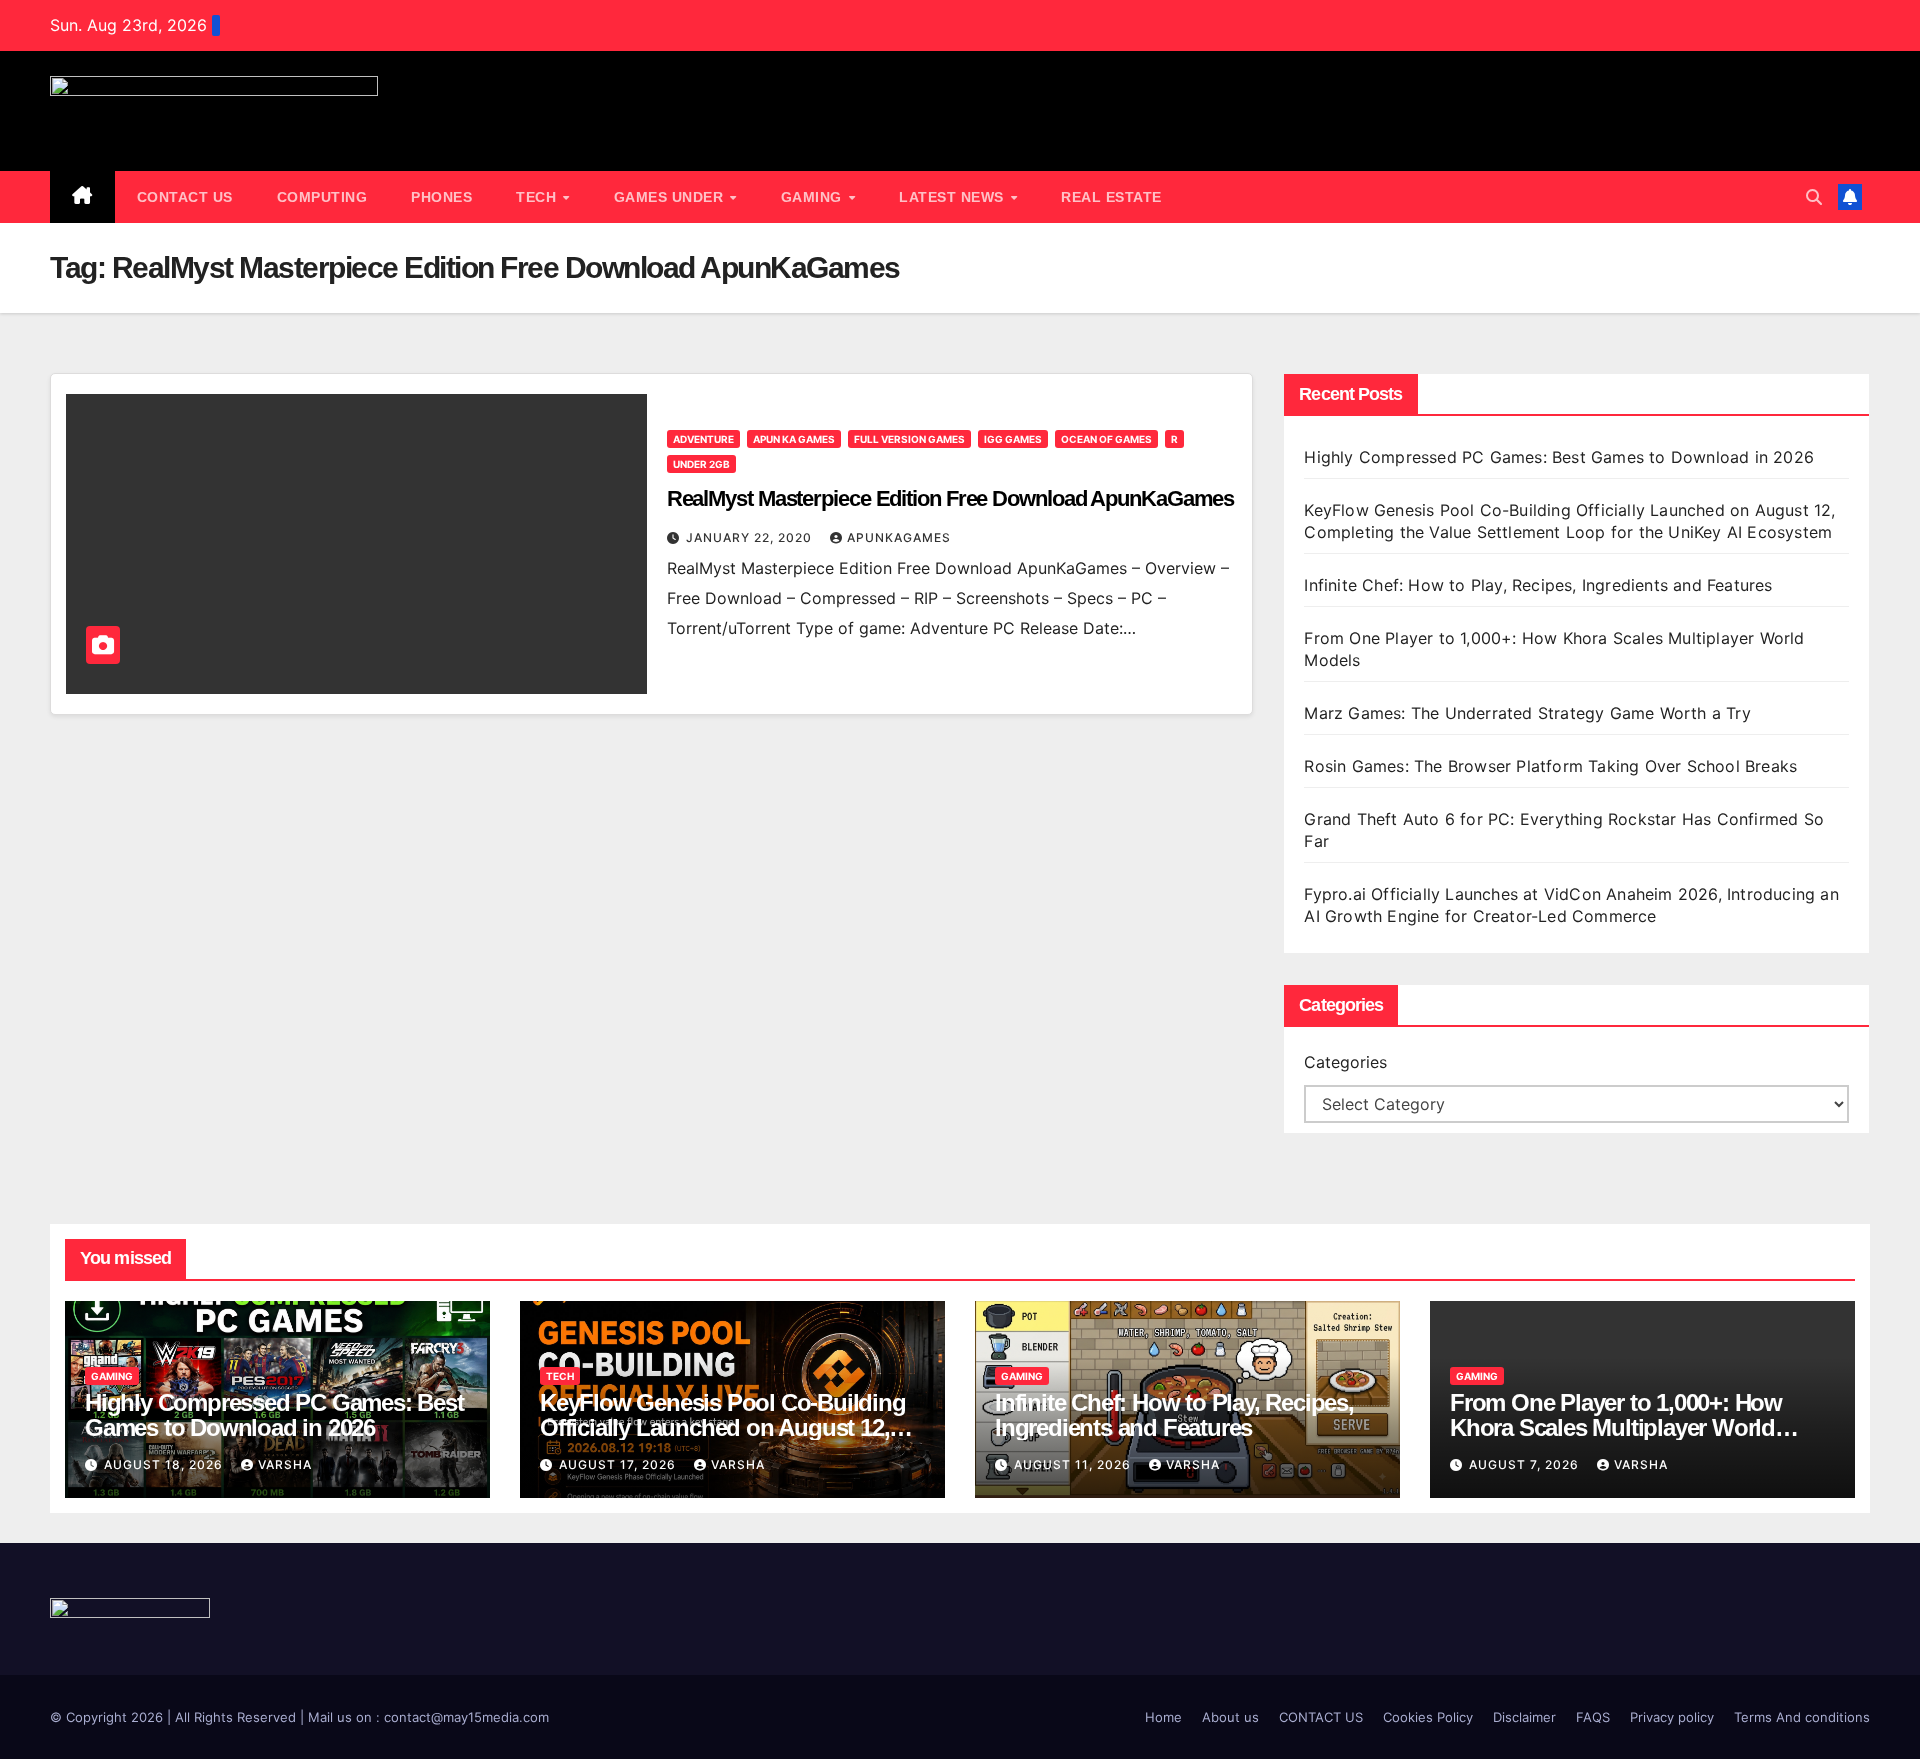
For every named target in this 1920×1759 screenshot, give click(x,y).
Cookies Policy (1428, 1717)
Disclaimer (1524, 1717)
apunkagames (899, 537)
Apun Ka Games (794, 439)
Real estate (1111, 197)
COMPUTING (322, 197)
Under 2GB (701, 464)
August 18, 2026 (165, 1464)
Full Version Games (909, 439)
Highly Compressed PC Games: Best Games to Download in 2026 (1561, 457)
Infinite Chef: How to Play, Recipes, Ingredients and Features (1538, 585)
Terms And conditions (1802, 1717)
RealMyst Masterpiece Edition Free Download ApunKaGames (951, 498)
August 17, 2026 (619, 1464)
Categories (1345, 1062)
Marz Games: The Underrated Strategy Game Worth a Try (1527, 713)
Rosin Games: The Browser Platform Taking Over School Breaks (1550, 766)
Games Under (671, 197)
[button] (1814, 197)
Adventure (703, 439)
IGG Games (1013, 439)
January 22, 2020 (751, 537)
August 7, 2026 (1526, 1464)
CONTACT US (185, 197)
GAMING (814, 197)
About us (1230, 1717)
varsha (285, 1464)
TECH (538, 197)
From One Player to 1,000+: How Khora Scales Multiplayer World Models (1616, 1427)
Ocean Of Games (1106, 439)
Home (1163, 1717)
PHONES (441, 197)
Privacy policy (1672, 1717)
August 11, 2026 (1074, 1464)
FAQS (1593, 1717)
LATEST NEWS (953, 197)
